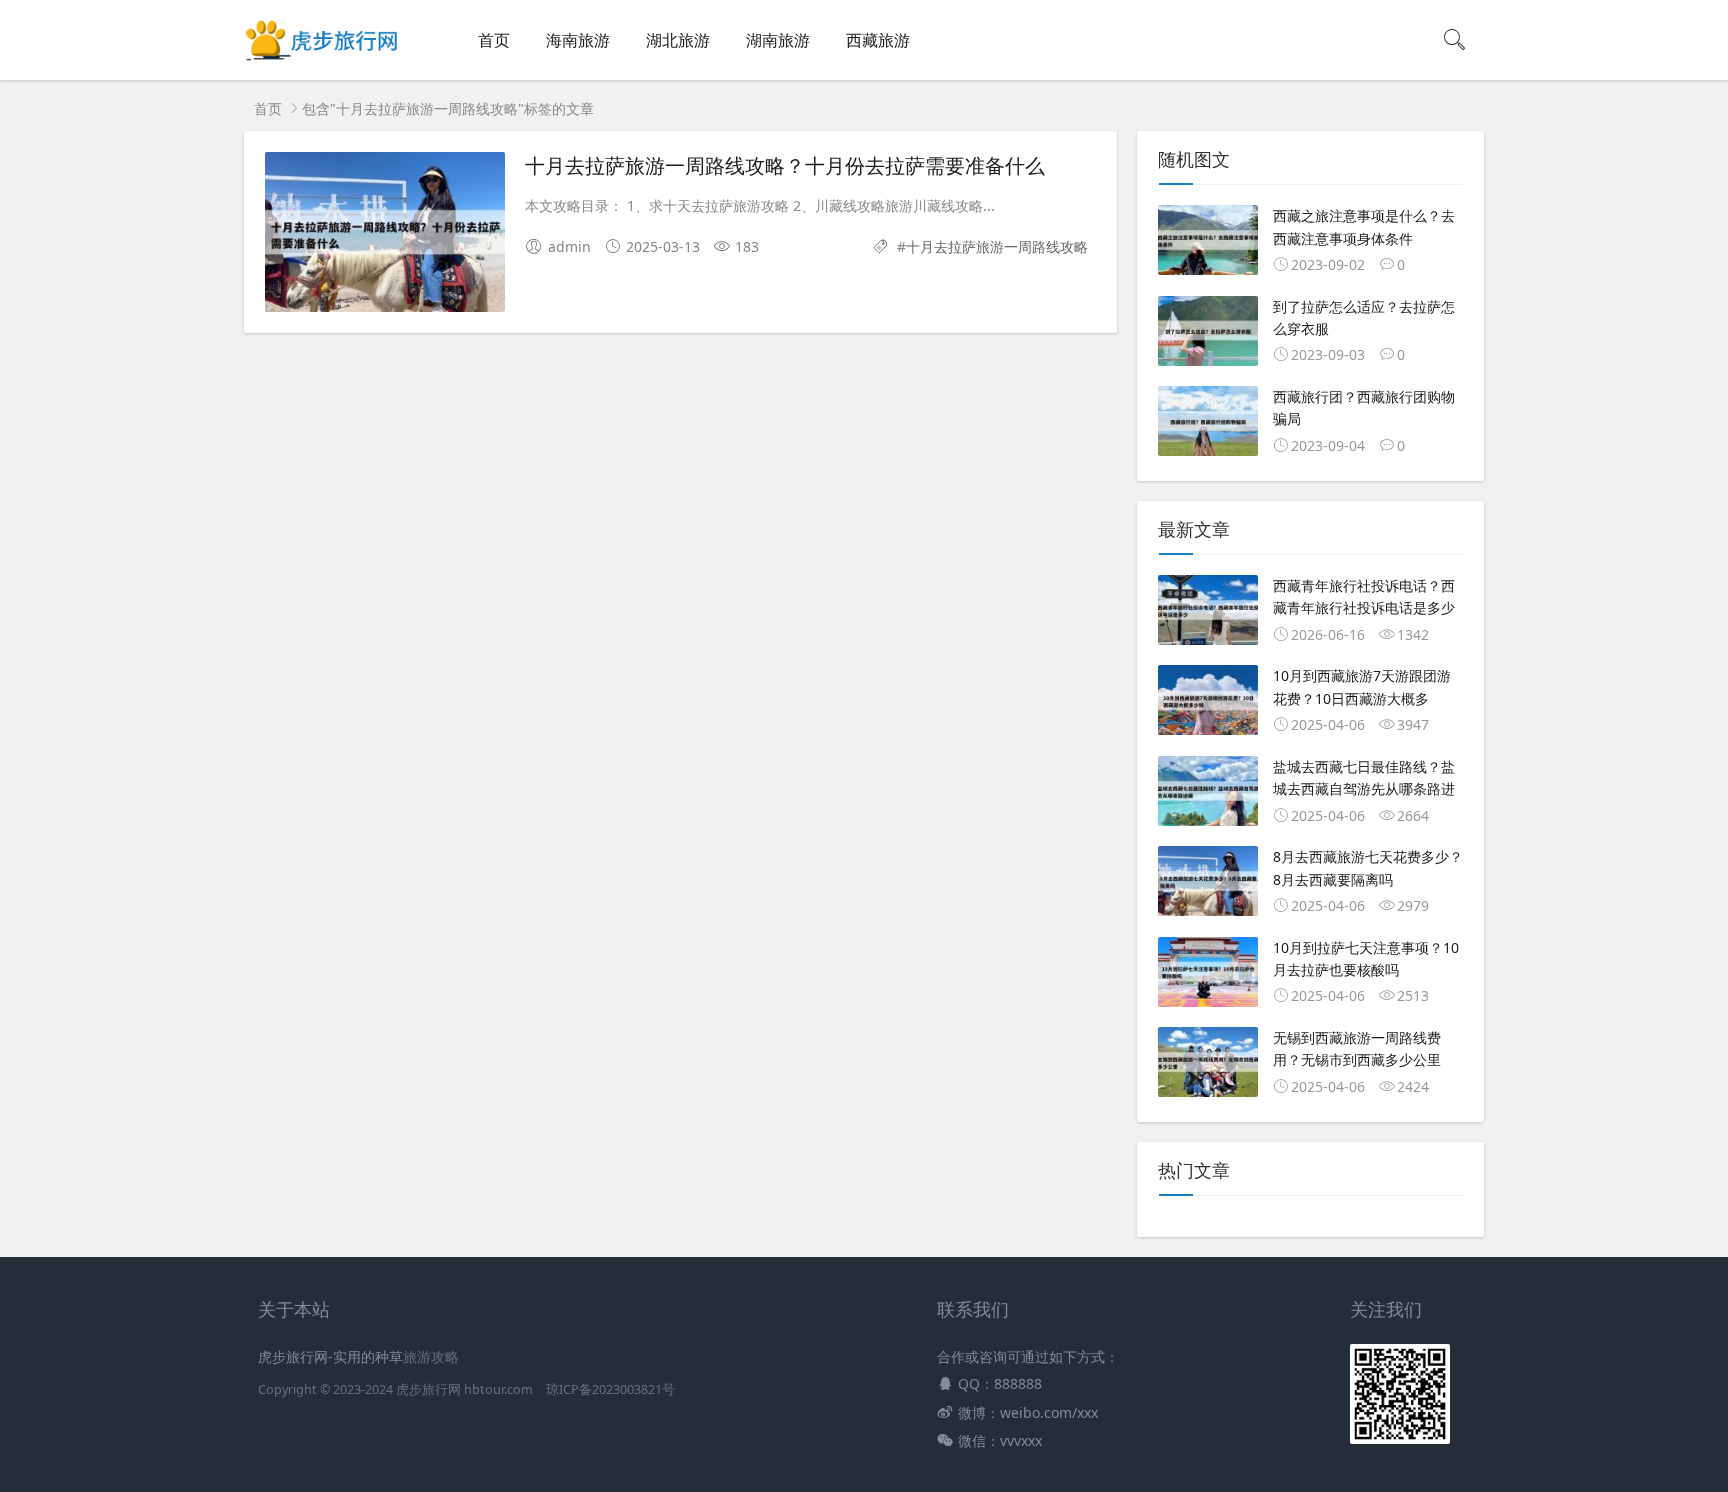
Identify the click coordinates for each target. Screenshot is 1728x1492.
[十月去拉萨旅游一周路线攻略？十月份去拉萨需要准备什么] (385, 235)
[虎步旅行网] (323, 60)
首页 (494, 40)
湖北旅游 (678, 40)
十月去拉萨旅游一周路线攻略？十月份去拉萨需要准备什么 (785, 165)
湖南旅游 (778, 40)
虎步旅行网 (428, 1389)
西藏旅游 (878, 40)
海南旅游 (578, 40)
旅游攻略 (431, 1356)
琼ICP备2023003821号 (610, 1389)
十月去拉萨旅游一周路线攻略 (997, 246)
